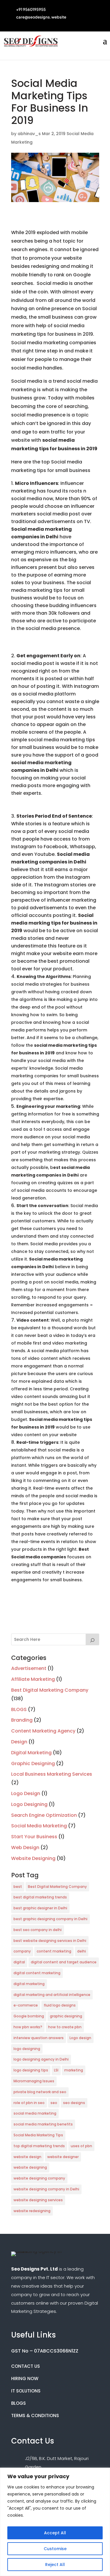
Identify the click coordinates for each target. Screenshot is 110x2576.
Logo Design (26, 1793)
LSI (56, 2070)
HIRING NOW (25, 2378)
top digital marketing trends (39, 2146)
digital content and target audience (64, 1962)
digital (19, 1962)
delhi (82, 1951)
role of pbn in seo (29, 2103)
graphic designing (66, 2016)
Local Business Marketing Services (52, 1774)
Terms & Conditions (35, 2415)
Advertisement (29, 1668)
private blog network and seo (40, 2092)
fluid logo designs (60, 2005)
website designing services (38, 2200)
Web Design (25, 1847)
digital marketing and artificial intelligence (52, 1995)
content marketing (54, 1951)
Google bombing (29, 2016)
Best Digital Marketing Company (50, 1690)
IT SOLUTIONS (26, 2391)
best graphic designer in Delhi (40, 1908)
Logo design (80, 2038)
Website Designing (33, 1858)
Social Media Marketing (39, 1826)
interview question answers (39, 2038)
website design (27, 2157)
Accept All (55, 2533)
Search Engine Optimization (44, 1815)
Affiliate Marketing (33, 1679)
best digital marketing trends (40, 1897)
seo (54, 2103)
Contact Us (26, 2366)
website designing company (39, 2178)
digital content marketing (37, 1973)
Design (19, 1742)
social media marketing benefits (43, 2124)
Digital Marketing (31, 1753)
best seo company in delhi (38, 1930)
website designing (30, 2167)
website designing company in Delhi (46, 2189)
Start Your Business (34, 1837)
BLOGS (19, 1709)
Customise (55, 2549)
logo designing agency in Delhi (41, 2059)
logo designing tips (31, 2070)
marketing (74, 2070)
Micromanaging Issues (34, 2081)
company (22, 1951)
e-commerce (26, 2005)
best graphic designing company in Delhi (50, 1919)
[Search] (92, 1639)
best (18, 1887)
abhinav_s (29, 134)
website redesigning (32, 2211)
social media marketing (35, 2113)
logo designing (27, 2049)
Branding (22, 1720)
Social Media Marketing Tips (38, 2135)
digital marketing (29, 1984)
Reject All (55, 2565)
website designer (63, 2157)
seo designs (74, 2103)
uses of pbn (81, 2146)
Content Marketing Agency (43, 1731)
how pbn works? (28, 2027)
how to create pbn (65, 2027)
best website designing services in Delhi (50, 1941)
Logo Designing (29, 1804)
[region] (55, 2522)
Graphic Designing (33, 1763)
